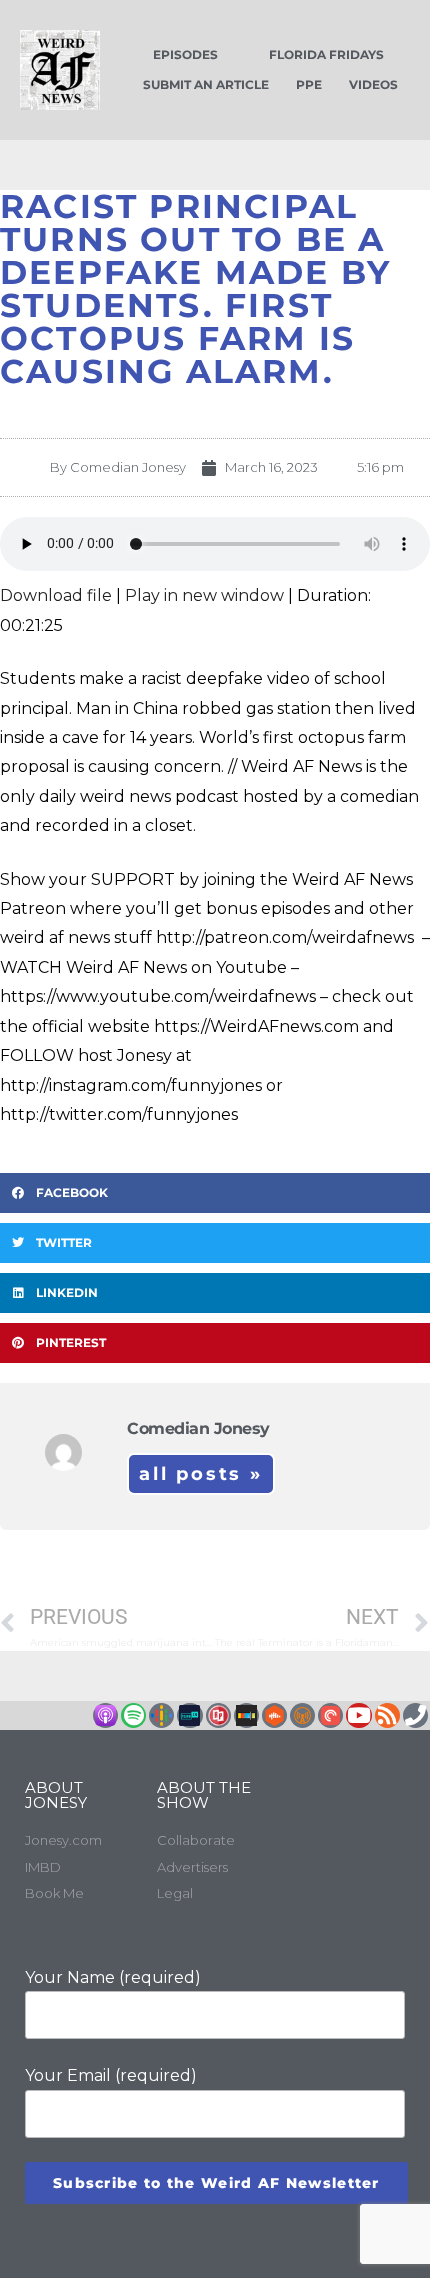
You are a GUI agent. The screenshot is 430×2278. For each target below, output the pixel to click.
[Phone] (415, 1715)
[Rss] (387, 1715)
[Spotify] (133, 1715)
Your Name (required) (113, 1977)
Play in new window (204, 595)
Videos (373, 84)
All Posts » (201, 1474)
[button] (215, 1193)
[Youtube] (358, 1715)
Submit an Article (206, 84)
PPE (309, 84)
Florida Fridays (326, 54)
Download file (56, 595)
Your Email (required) (111, 2075)
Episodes (185, 54)
